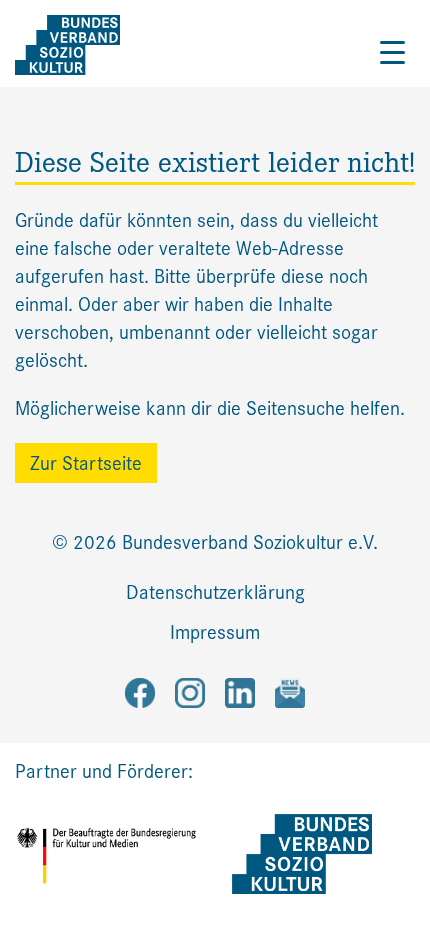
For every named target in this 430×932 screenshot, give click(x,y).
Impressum (215, 632)
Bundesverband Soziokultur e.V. (250, 542)
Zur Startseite (86, 463)
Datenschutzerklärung (215, 592)
